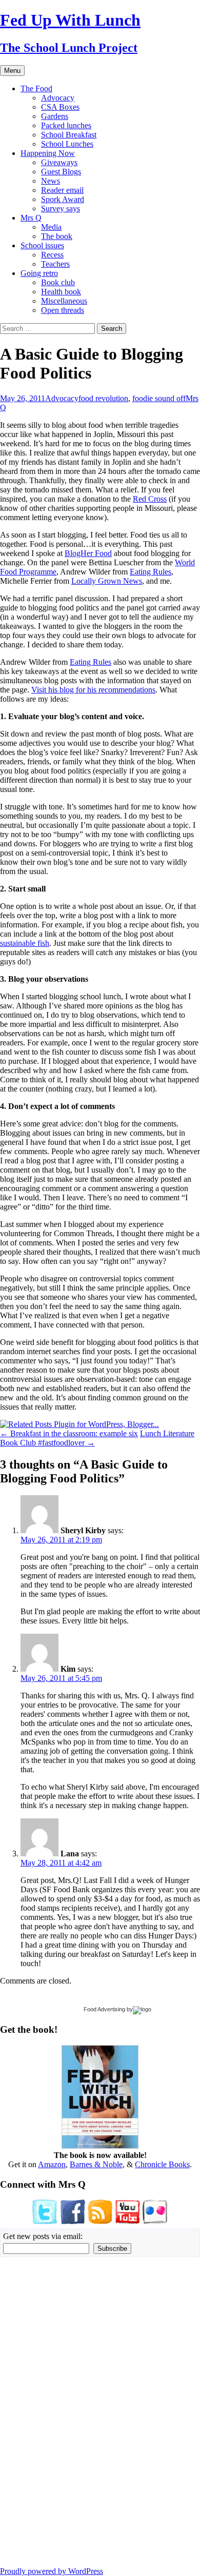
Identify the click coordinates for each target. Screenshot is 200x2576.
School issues (42, 245)
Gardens (55, 116)
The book (57, 236)
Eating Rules (151, 572)
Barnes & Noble (96, 2164)
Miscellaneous (64, 301)
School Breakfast (69, 135)
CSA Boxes (60, 107)
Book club (58, 282)
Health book (61, 292)
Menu (12, 71)
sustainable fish (25, 943)
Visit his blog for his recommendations (93, 690)
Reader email (62, 190)
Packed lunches (66, 125)
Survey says (61, 209)
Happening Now (48, 153)
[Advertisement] (31, 2411)
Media (51, 227)
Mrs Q (31, 218)
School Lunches (67, 144)
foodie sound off (159, 398)
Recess (52, 255)
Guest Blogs (61, 172)
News (51, 181)
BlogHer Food (88, 553)
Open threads (63, 310)
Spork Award (63, 199)
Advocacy (58, 98)
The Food (36, 88)
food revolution (103, 398)
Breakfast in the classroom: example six (69, 1433)
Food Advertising (104, 2009)
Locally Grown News (107, 581)
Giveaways (59, 162)
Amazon (52, 2164)
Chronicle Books (162, 2164)
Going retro (39, 273)
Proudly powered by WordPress (52, 2571)
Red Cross (150, 499)
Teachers (55, 264)
